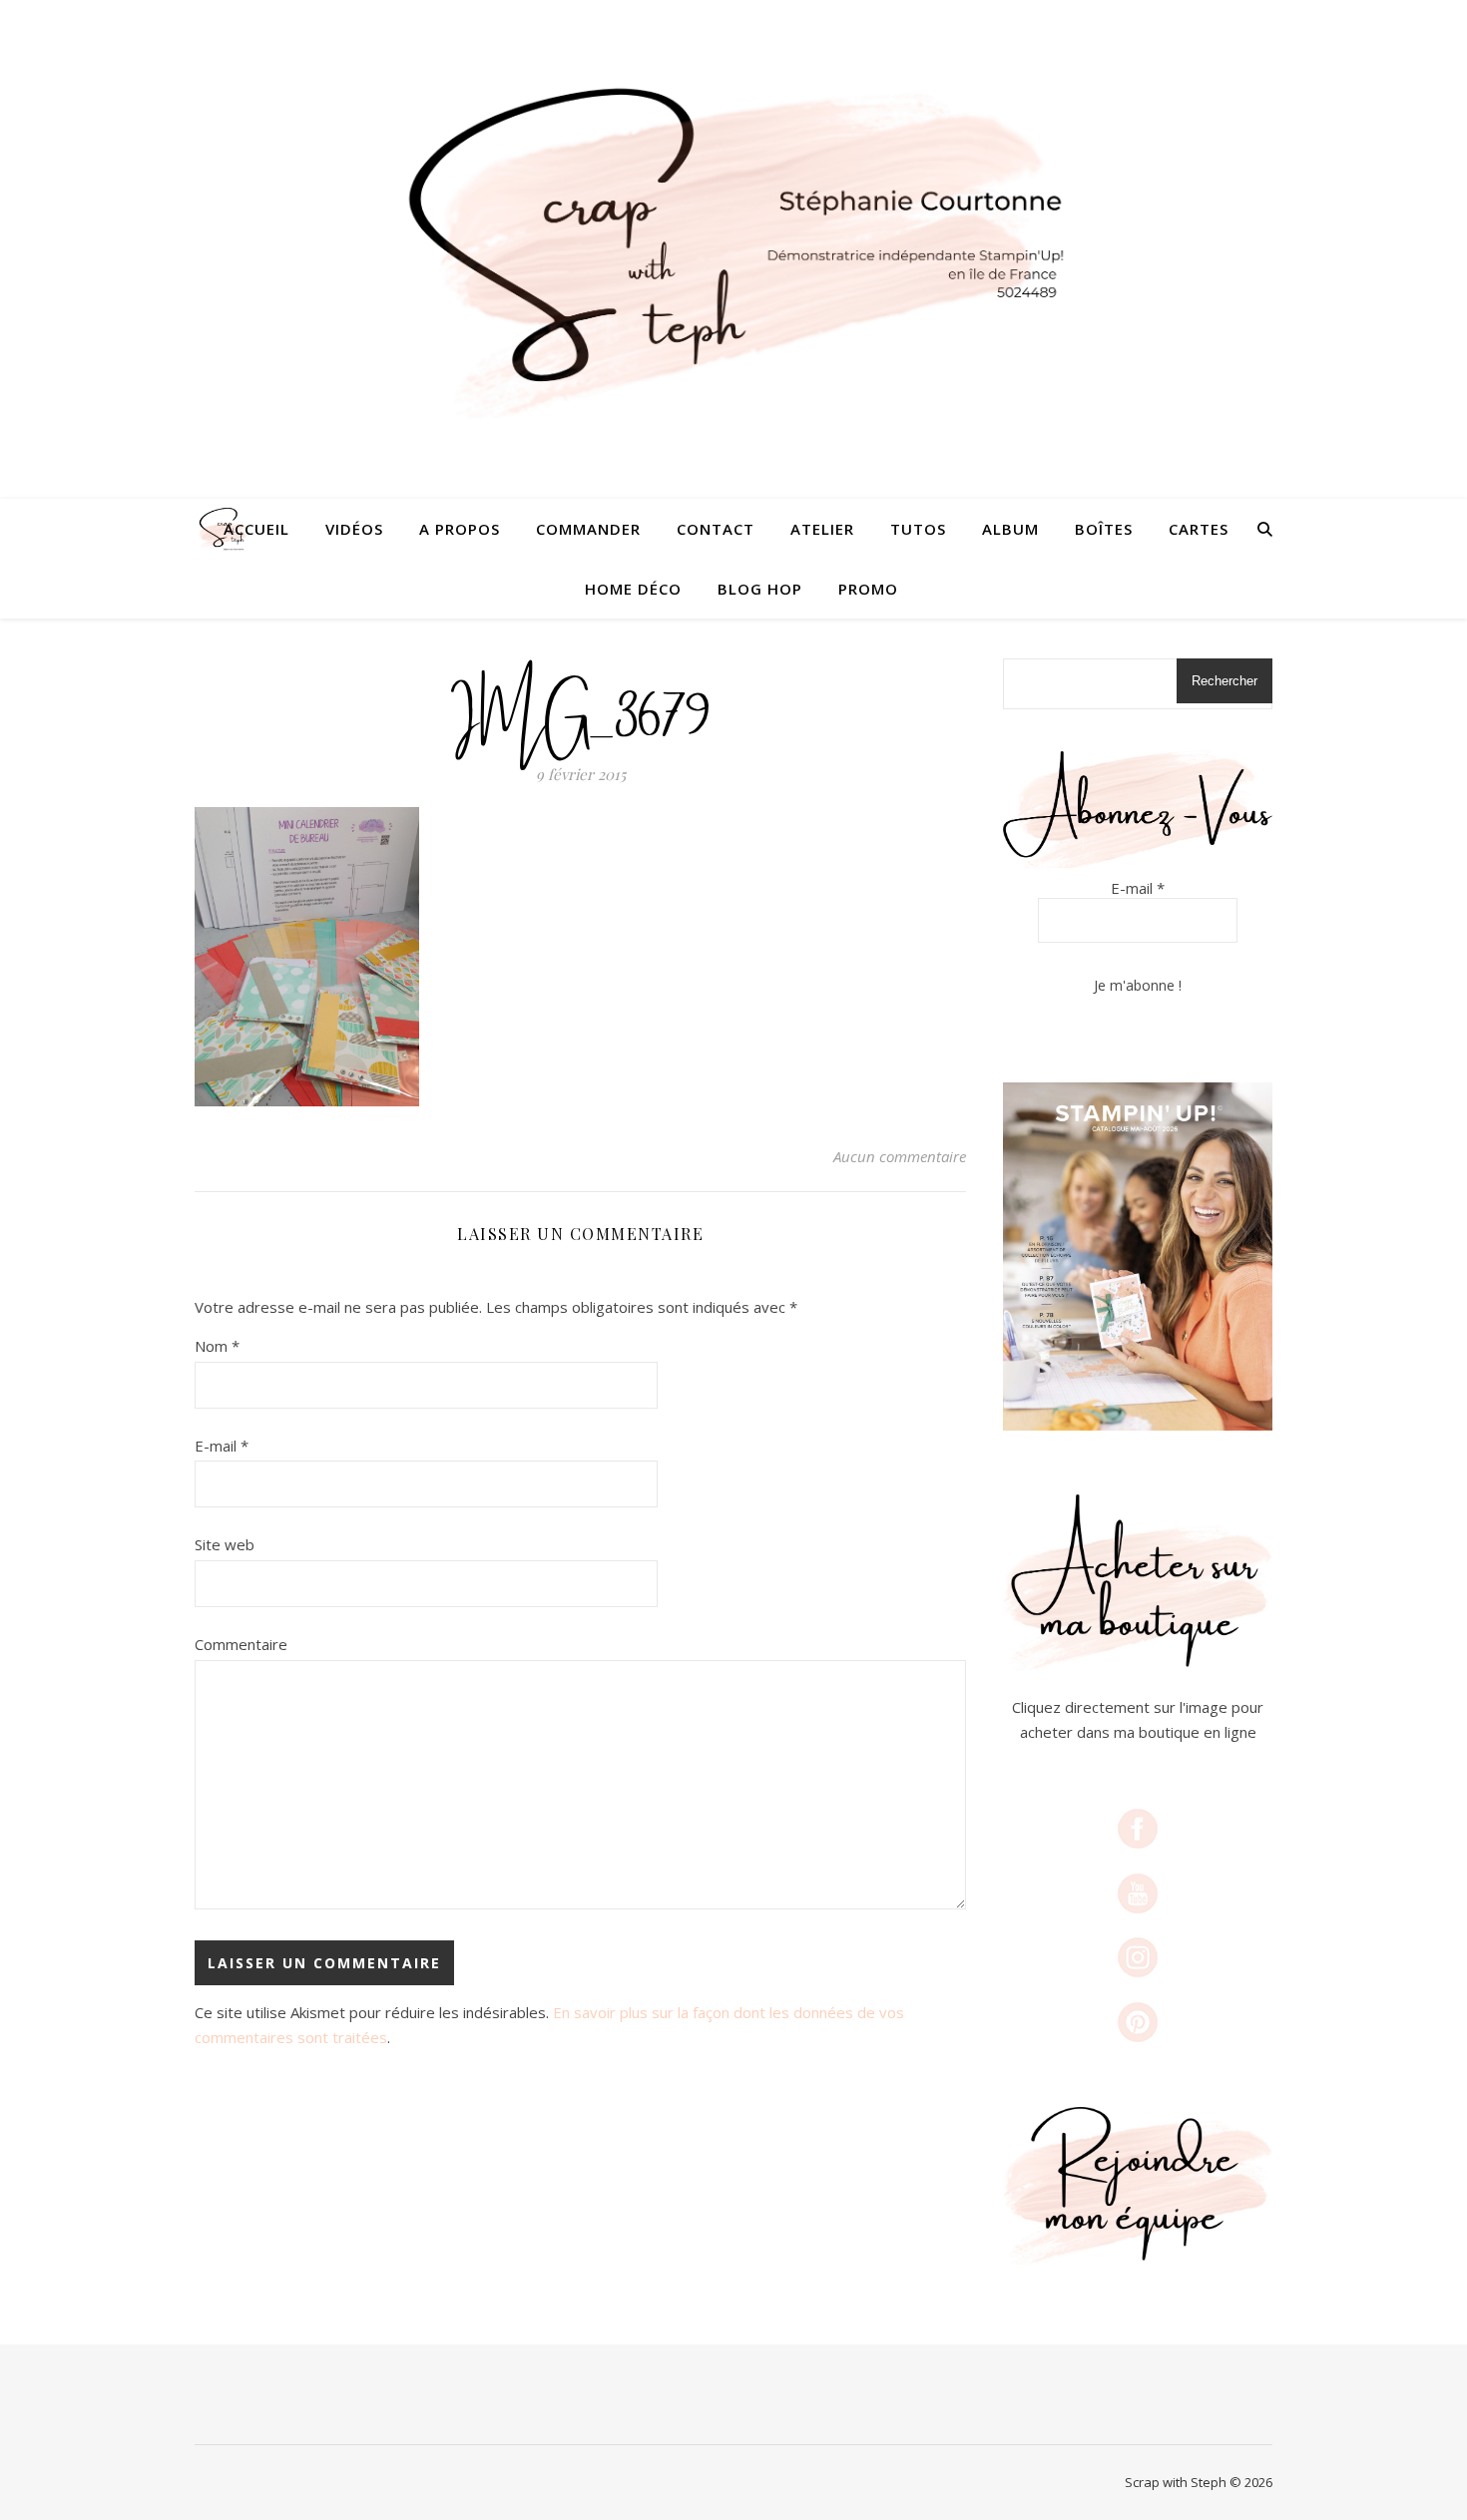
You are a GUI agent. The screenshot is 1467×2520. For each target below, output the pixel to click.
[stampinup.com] (1138, 1257)
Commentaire (241, 1644)
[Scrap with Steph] (733, 250)
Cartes (1199, 529)
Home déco (633, 589)
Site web (225, 1544)
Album (1010, 529)
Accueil (256, 529)
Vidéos (354, 529)
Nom (217, 1346)
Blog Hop (760, 589)
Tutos (918, 529)
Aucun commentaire (900, 1156)
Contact (716, 529)
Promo (868, 589)
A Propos (460, 529)
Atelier (822, 529)
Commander (588, 529)
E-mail (222, 1446)
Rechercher (1224, 681)
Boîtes (1104, 529)
